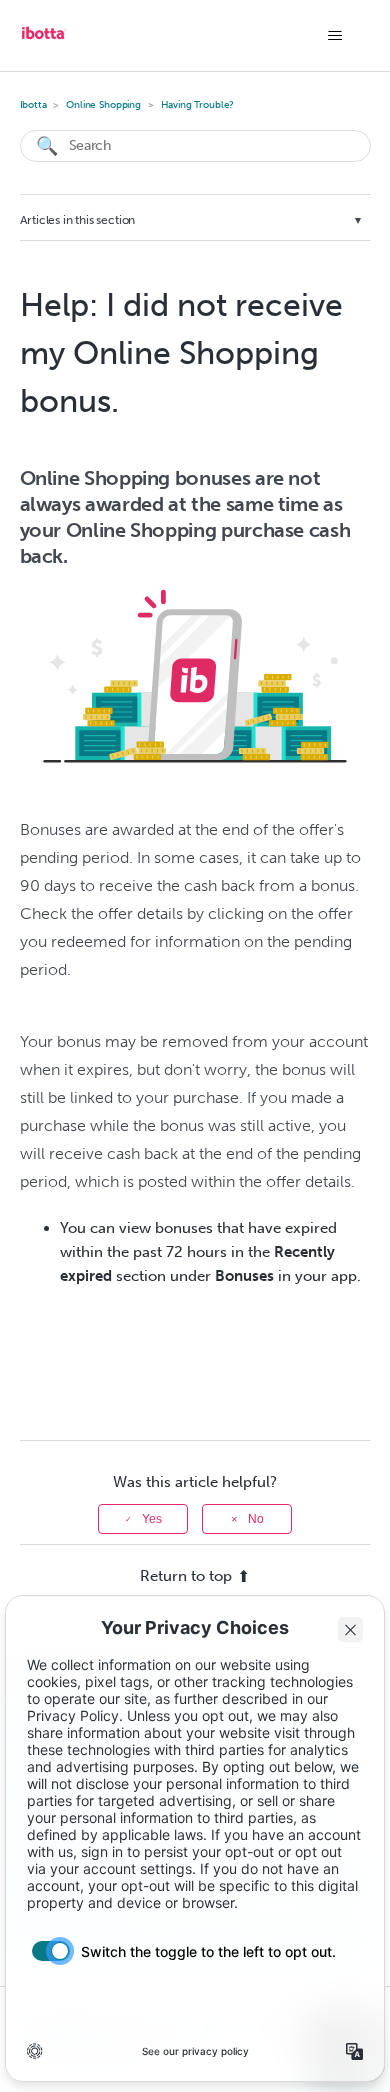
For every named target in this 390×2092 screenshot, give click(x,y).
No (256, 1519)
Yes (152, 1519)
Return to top (186, 1576)
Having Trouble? (198, 105)
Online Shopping (103, 105)
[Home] (44, 40)
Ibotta (33, 105)
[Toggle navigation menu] (335, 36)
